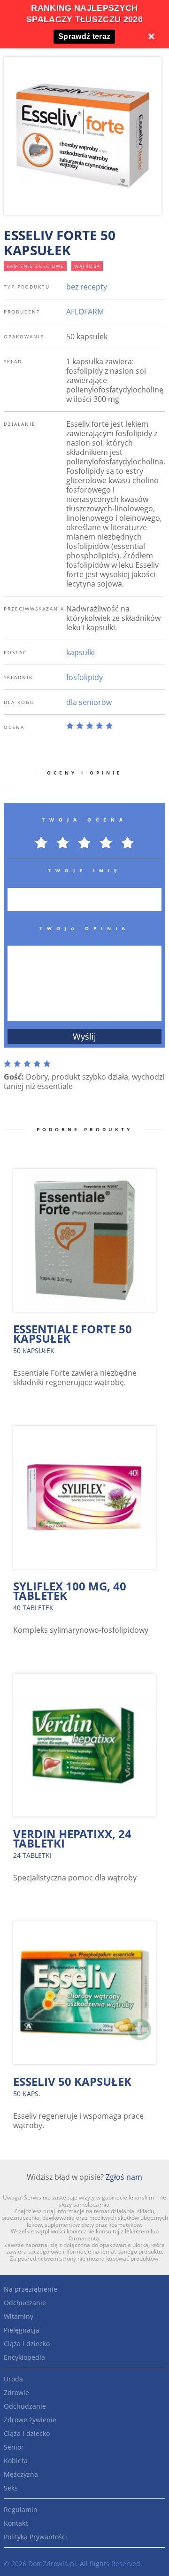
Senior (14, 2447)
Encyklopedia (24, 2357)
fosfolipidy (84, 677)
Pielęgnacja (22, 2330)
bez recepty (87, 287)
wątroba (87, 266)
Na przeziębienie (31, 2289)
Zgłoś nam (124, 2177)
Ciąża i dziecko (27, 2344)
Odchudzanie (25, 2303)
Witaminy (19, 2316)
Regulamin (21, 2509)
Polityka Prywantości (35, 2537)
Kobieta (16, 2461)
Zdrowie (16, 2392)
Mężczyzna (21, 2474)
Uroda (13, 2379)
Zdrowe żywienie (30, 2420)
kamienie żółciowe (35, 266)
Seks (11, 2488)
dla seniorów (89, 702)
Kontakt (16, 2523)
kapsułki (81, 652)
